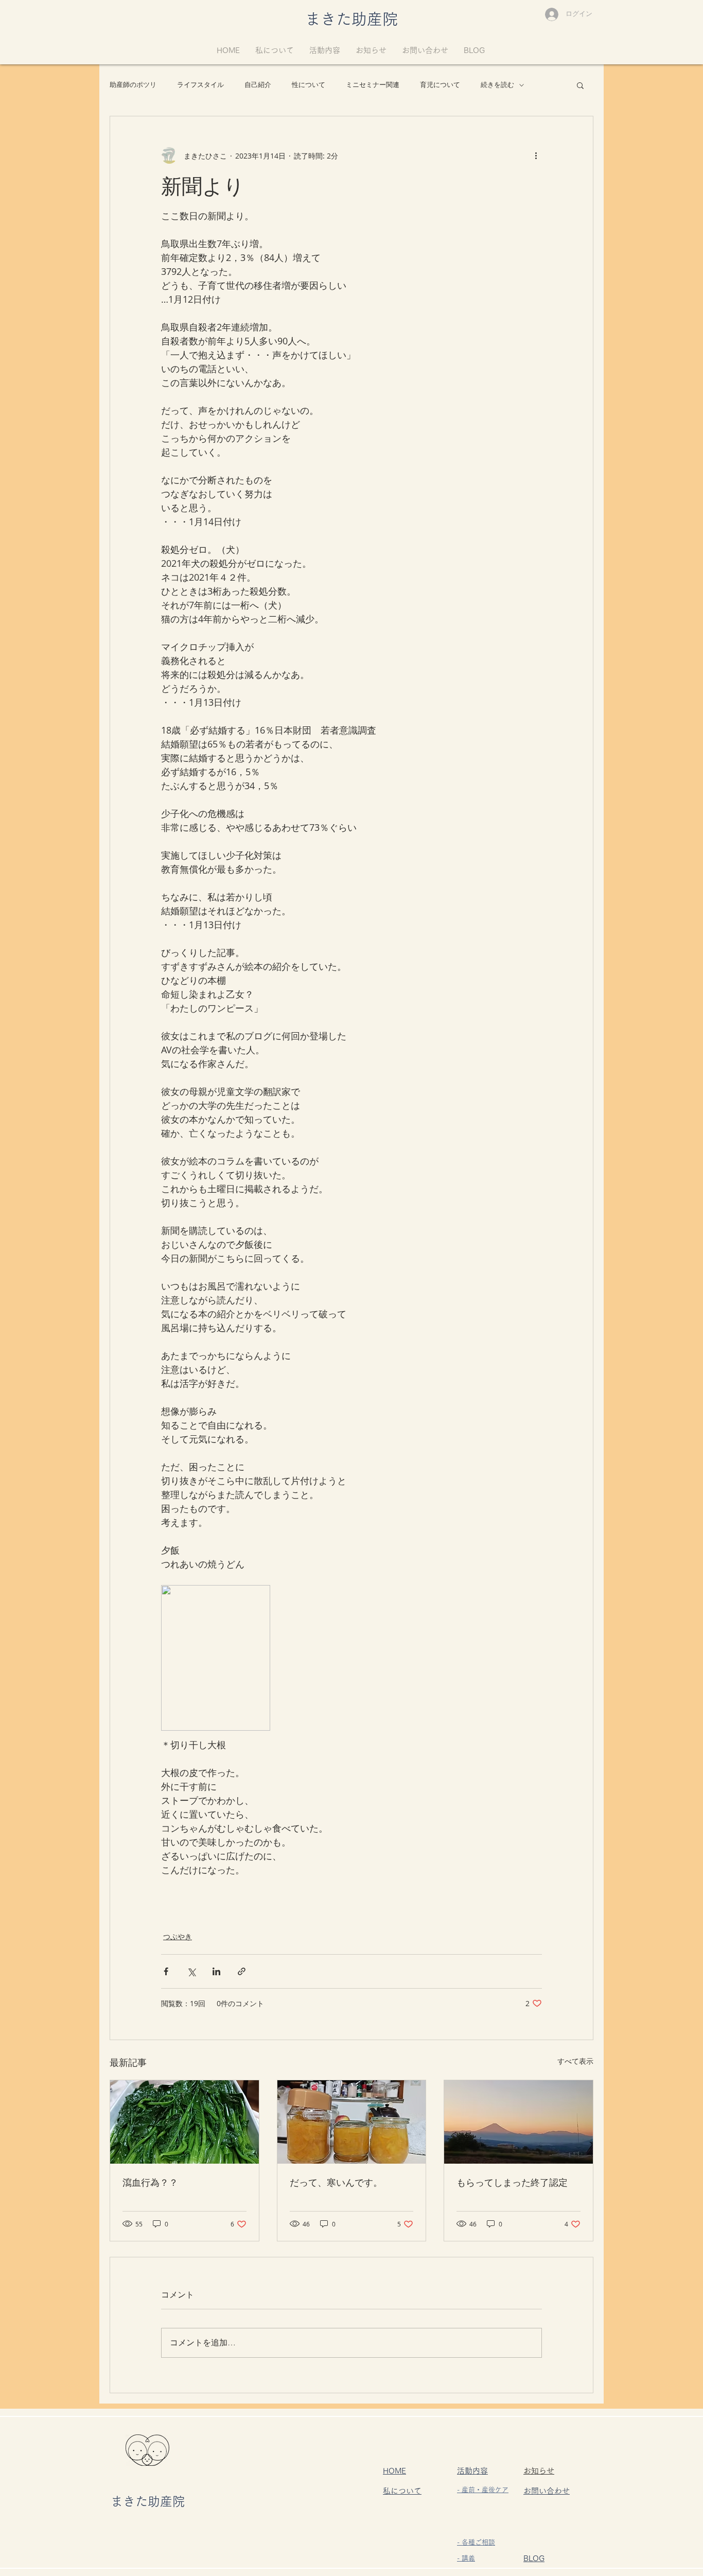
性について (309, 85)
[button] (580, 85)
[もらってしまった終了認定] (519, 2122)
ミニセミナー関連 (373, 85)
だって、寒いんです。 (336, 2182)
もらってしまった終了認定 (512, 2182)
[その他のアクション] (536, 155)
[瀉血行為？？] (184, 2122)
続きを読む (497, 85)
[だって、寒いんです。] (352, 2122)
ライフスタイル (200, 85)
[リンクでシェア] (242, 1971)
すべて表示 (575, 2061)
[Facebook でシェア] (166, 1971)
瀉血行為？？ (150, 2182)
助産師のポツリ (133, 85)
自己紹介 (258, 85)
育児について (440, 85)
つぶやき (178, 1936)
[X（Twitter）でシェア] (191, 1971)
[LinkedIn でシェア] (216, 1971)
